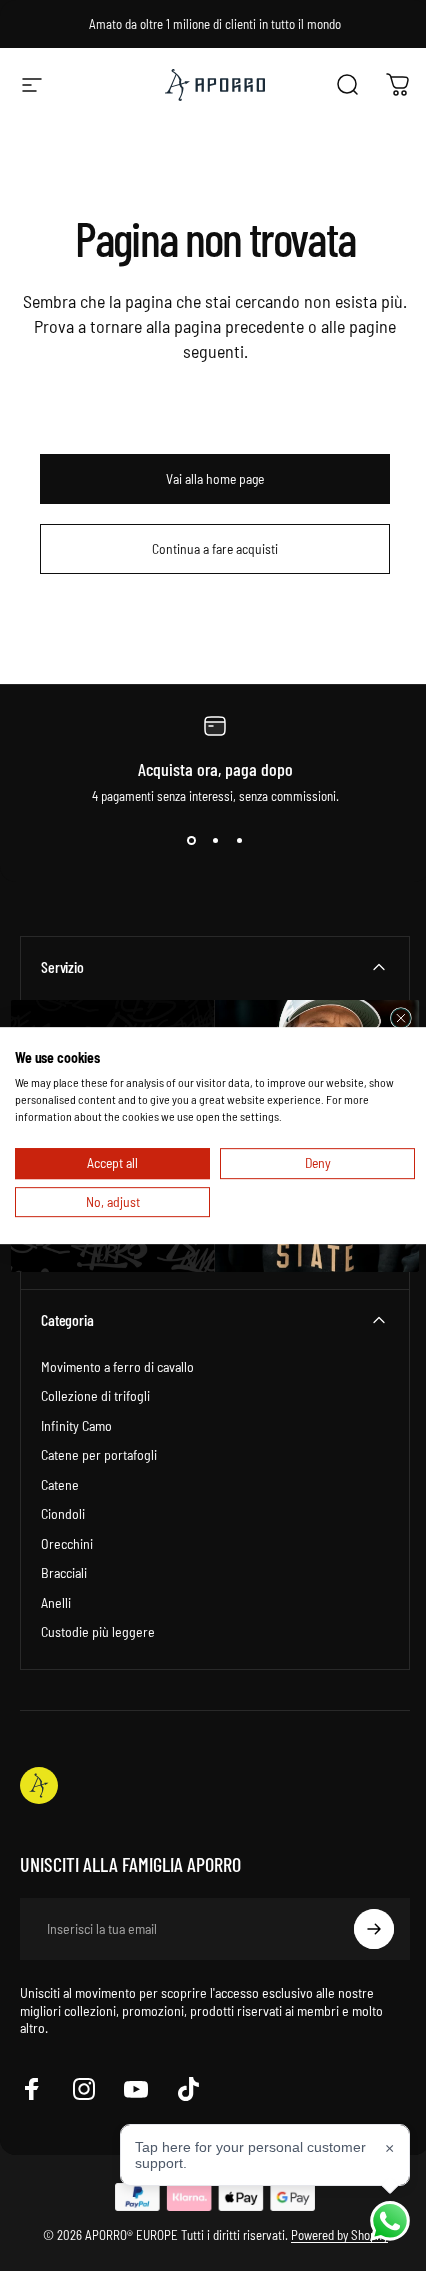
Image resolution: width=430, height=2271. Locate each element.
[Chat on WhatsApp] (375, 2221)
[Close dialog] (393, 1017)
